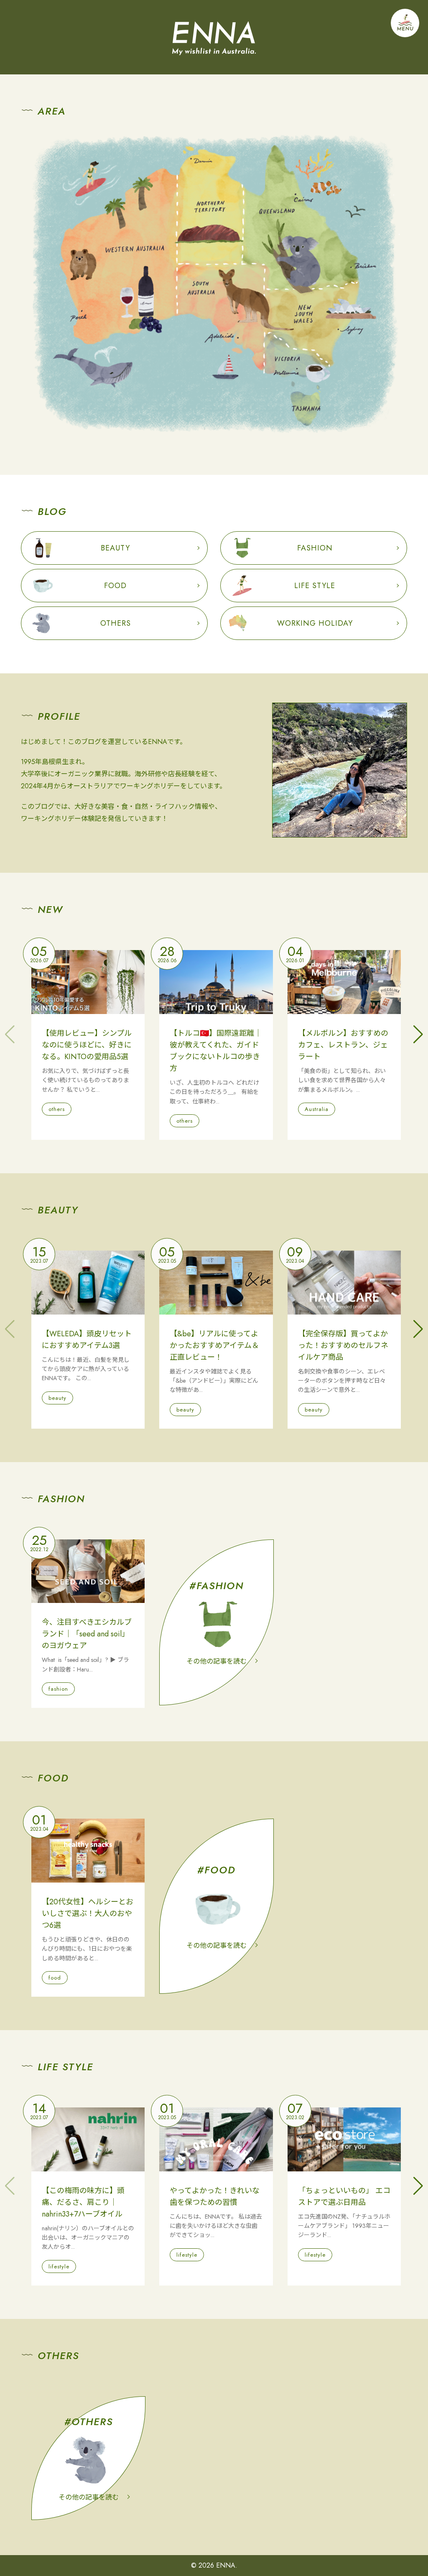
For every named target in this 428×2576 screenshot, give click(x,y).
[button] (418, 1034)
